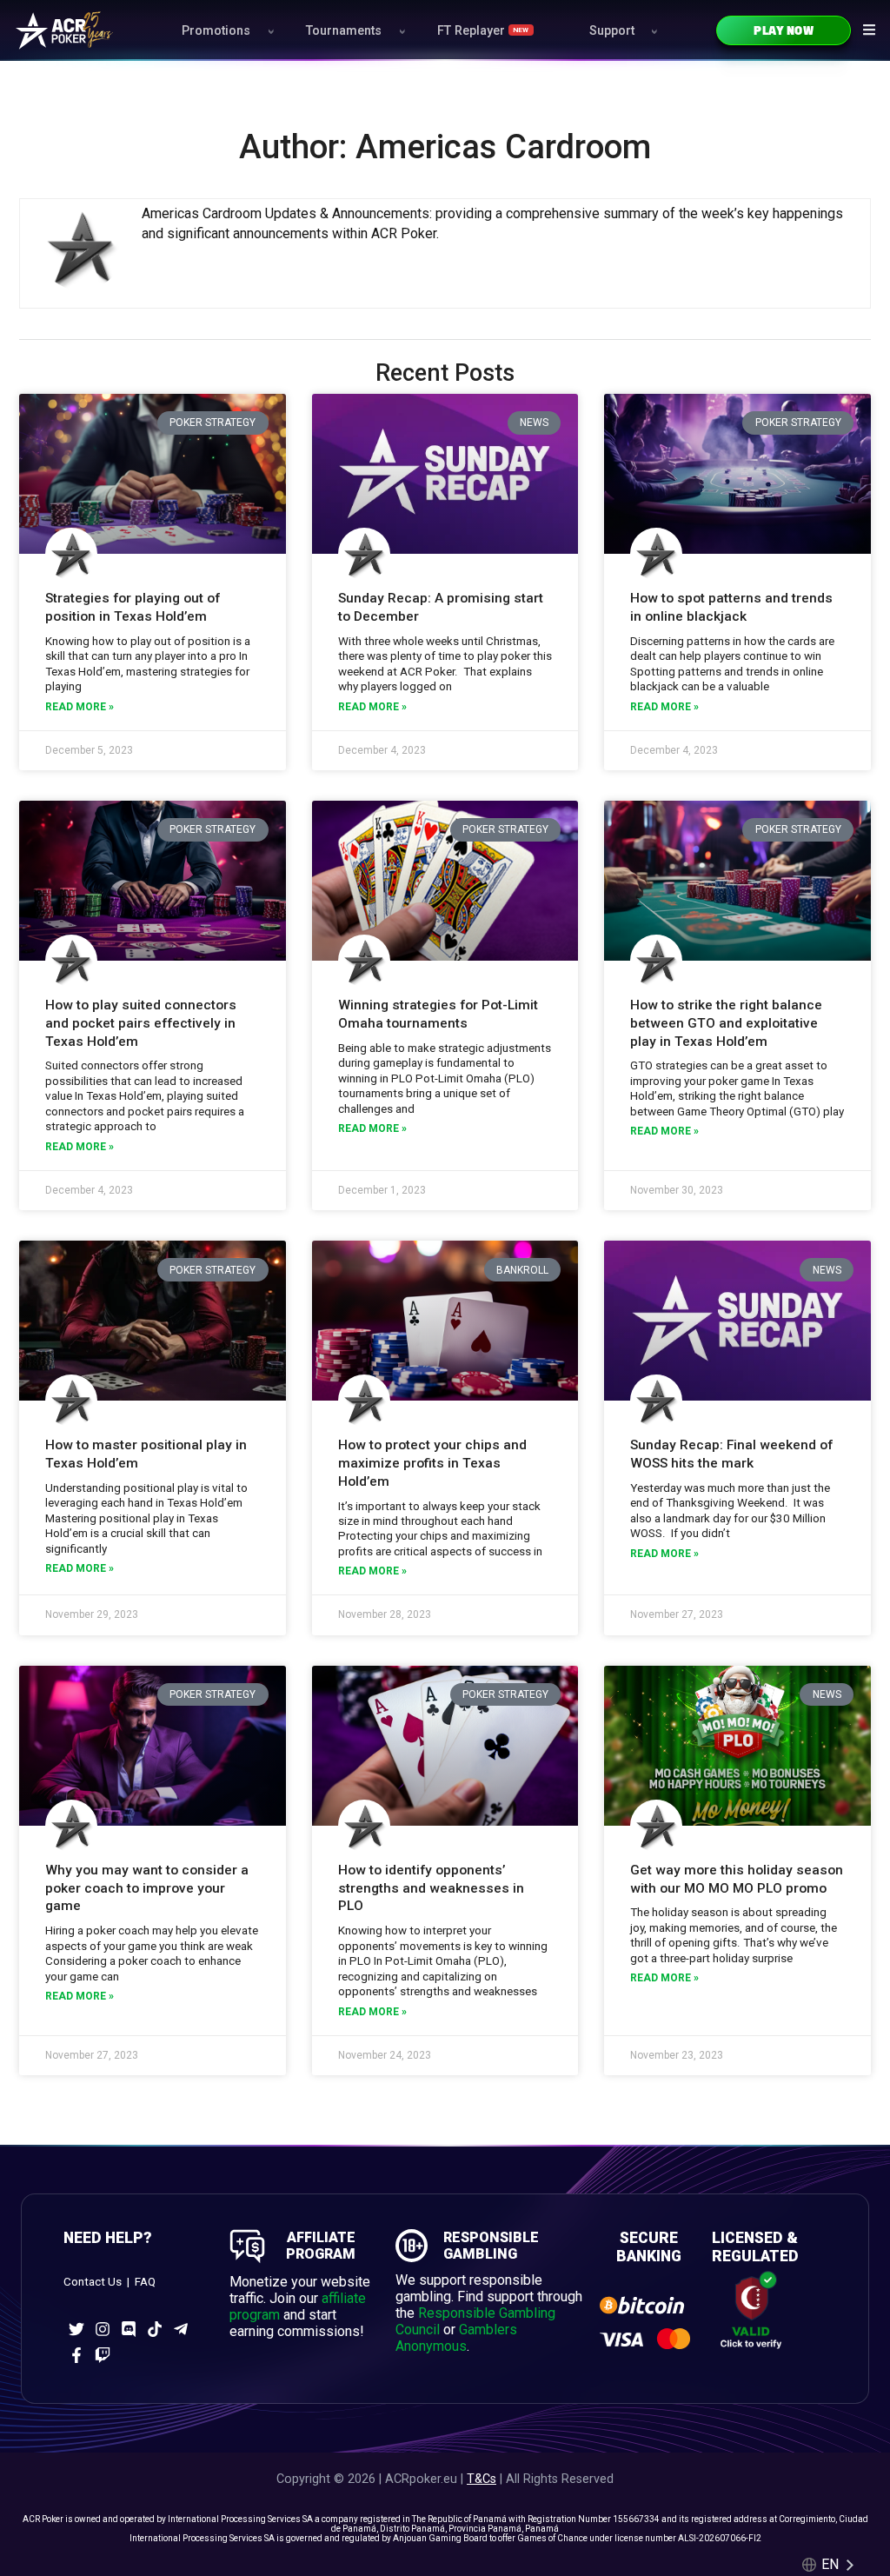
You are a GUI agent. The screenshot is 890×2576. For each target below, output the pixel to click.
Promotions (216, 31)
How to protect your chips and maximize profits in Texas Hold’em (432, 1463)
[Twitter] (76, 2329)
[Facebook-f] (76, 2355)
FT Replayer (483, 31)
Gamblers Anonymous (456, 2338)
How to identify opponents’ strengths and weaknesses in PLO (431, 1888)
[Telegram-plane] (181, 2329)
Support (612, 31)
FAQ (145, 2282)
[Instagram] (103, 2329)
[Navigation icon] (869, 30)
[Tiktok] (155, 2329)
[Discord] (129, 2329)
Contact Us (93, 2282)
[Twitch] (103, 2355)
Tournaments (344, 31)
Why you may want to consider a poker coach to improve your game (147, 1888)
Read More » (80, 707)
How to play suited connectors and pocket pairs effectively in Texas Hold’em (141, 1023)
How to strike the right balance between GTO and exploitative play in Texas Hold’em (726, 1023)
